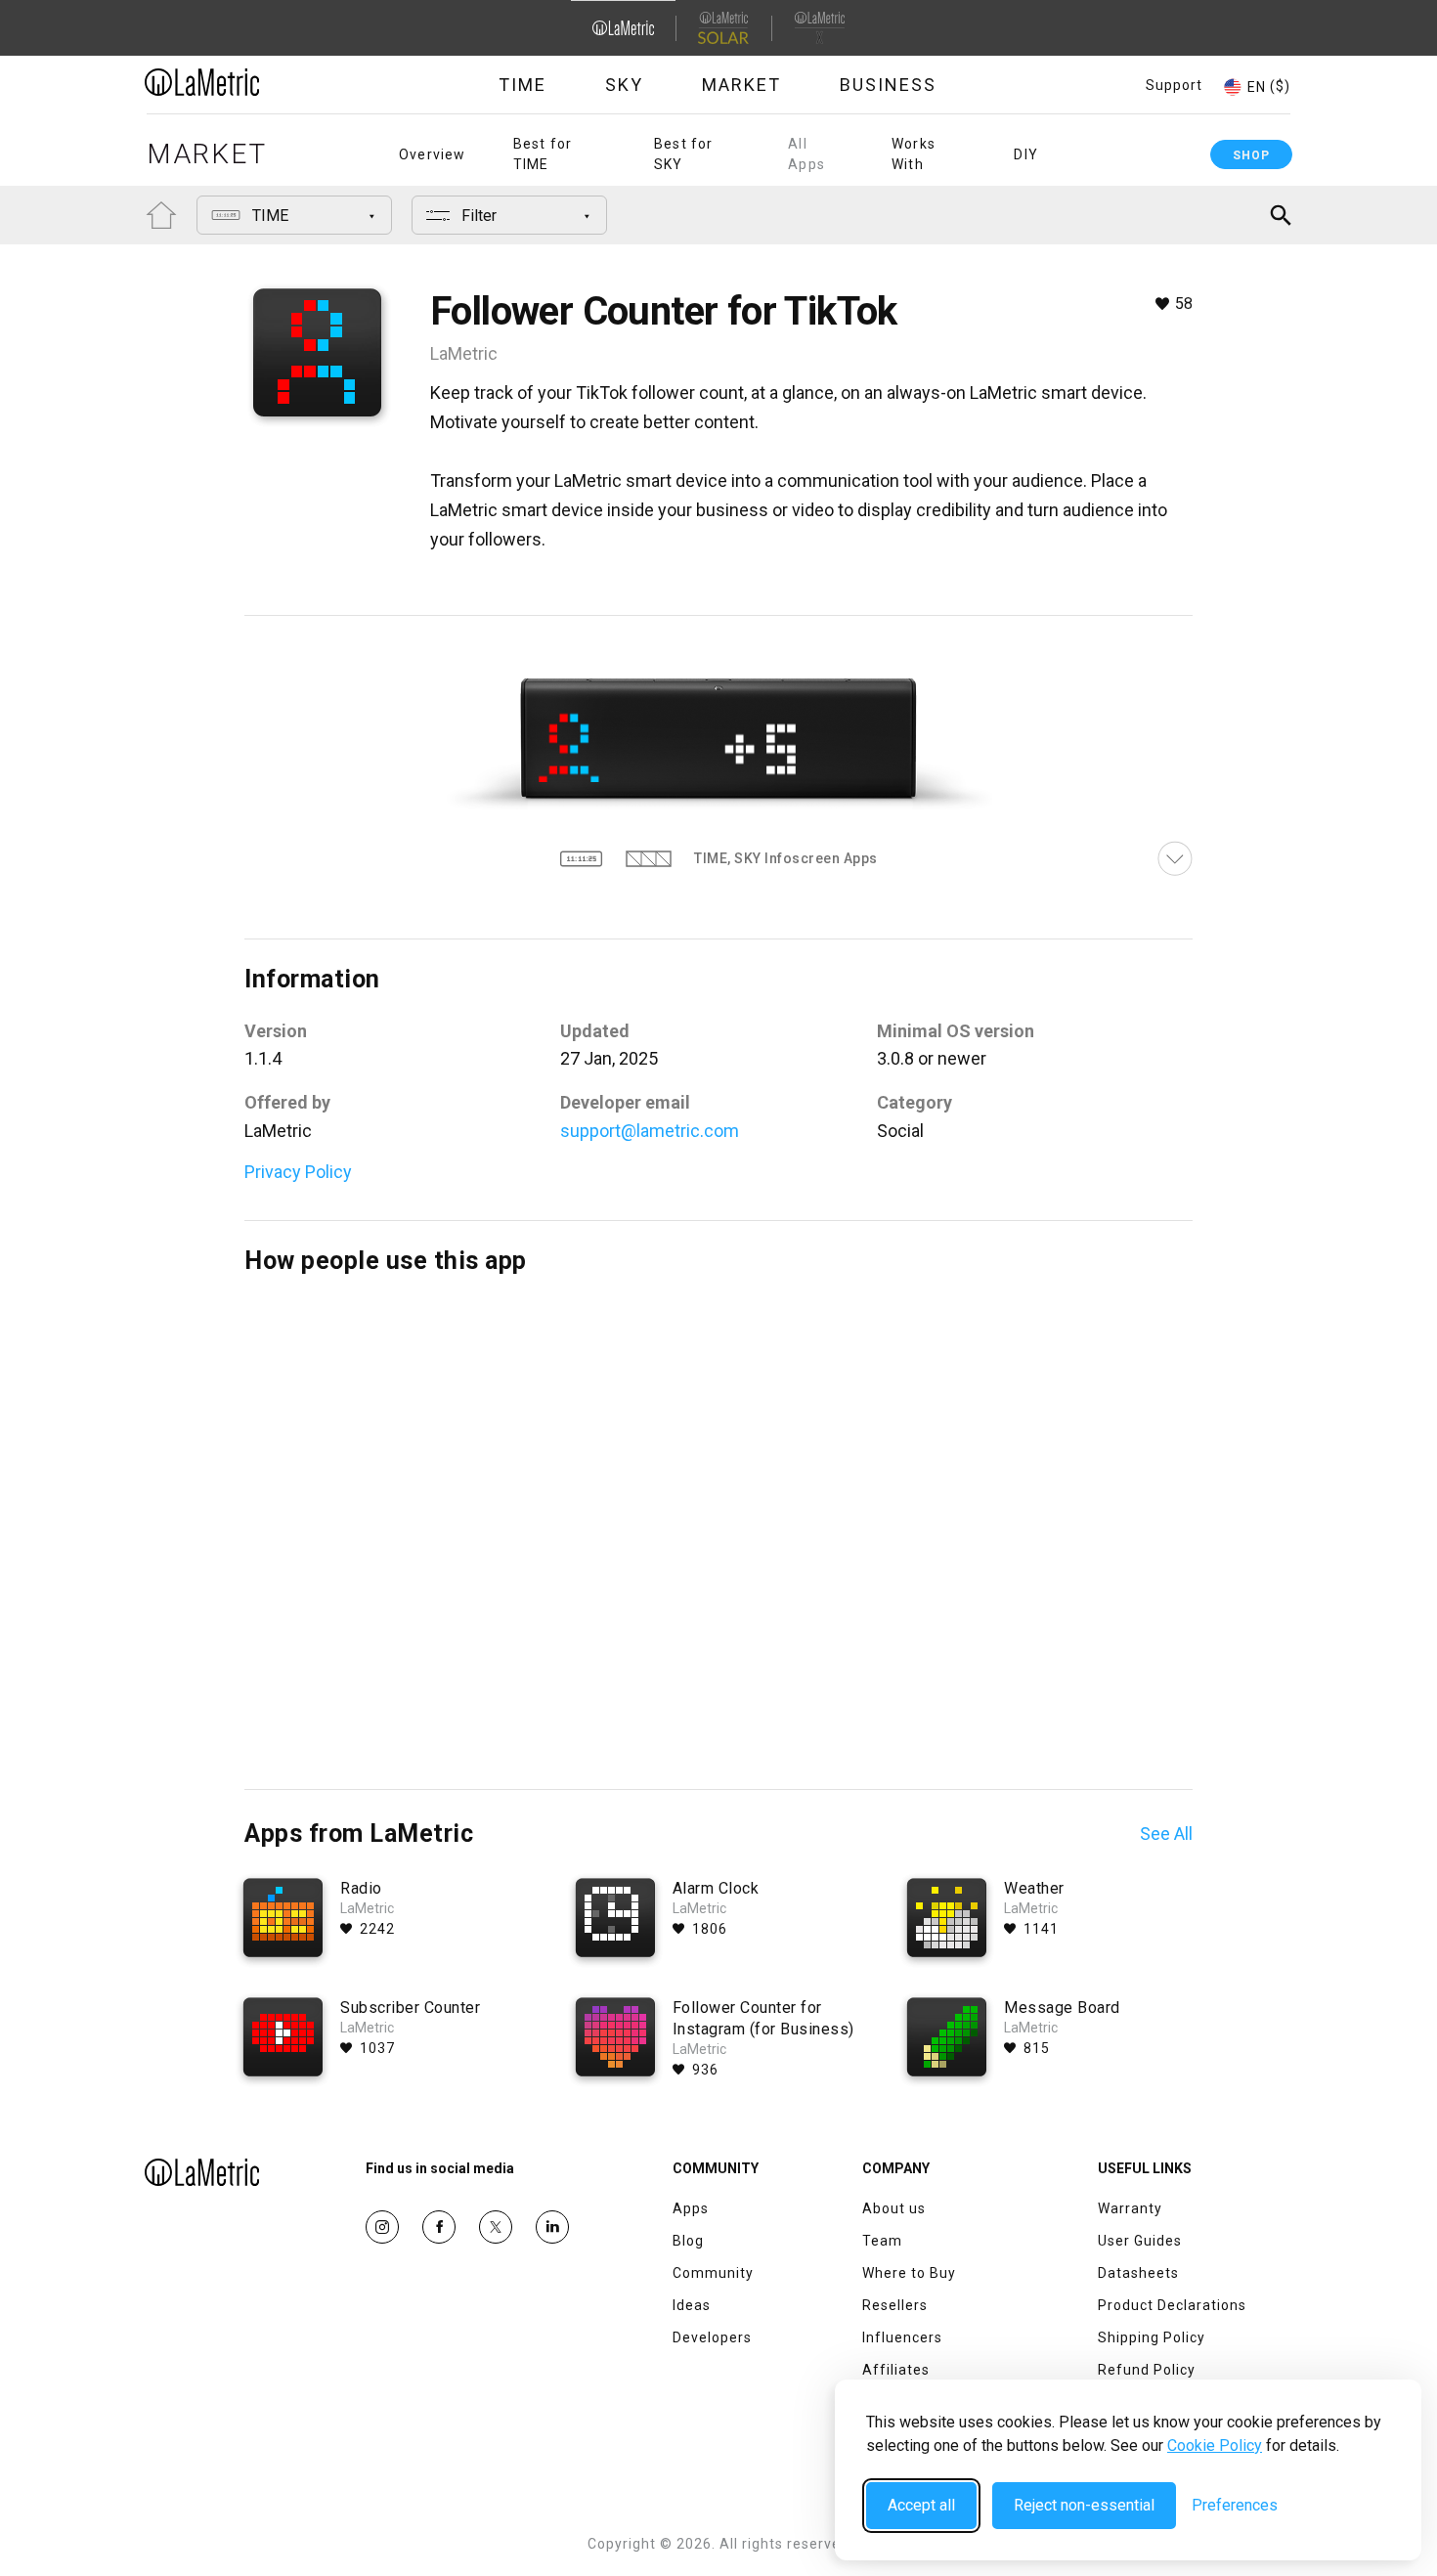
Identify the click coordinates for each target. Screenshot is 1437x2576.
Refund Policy (1147, 2370)
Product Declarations (1172, 2305)
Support (1174, 85)
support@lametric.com (650, 1131)
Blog (688, 2241)
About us (894, 2208)
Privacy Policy (298, 1172)
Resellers (895, 2305)
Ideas (692, 2305)
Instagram (382, 2227)
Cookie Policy (1215, 2445)
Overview (433, 154)
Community (713, 2273)
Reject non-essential (1084, 2505)
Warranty (1130, 2208)
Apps (691, 2208)
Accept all (921, 2505)
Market (741, 85)
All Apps (806, 154)
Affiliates (896, 2370)
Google (552, 2227)
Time (523, 85)
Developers (712, 2337)
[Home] (256, 82)
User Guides (1140, 2241)
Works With (914, 154)
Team (882, 2241)
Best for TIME (543, 154)
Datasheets (1138, 2273)
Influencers (902, 2337)
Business (888, 85)
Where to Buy (909, 2273)
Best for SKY (684, 154)
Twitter (496, 2227)
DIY (1026, 154)
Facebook (439, 2227)
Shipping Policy (1152, 2337)
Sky (624, 85)
